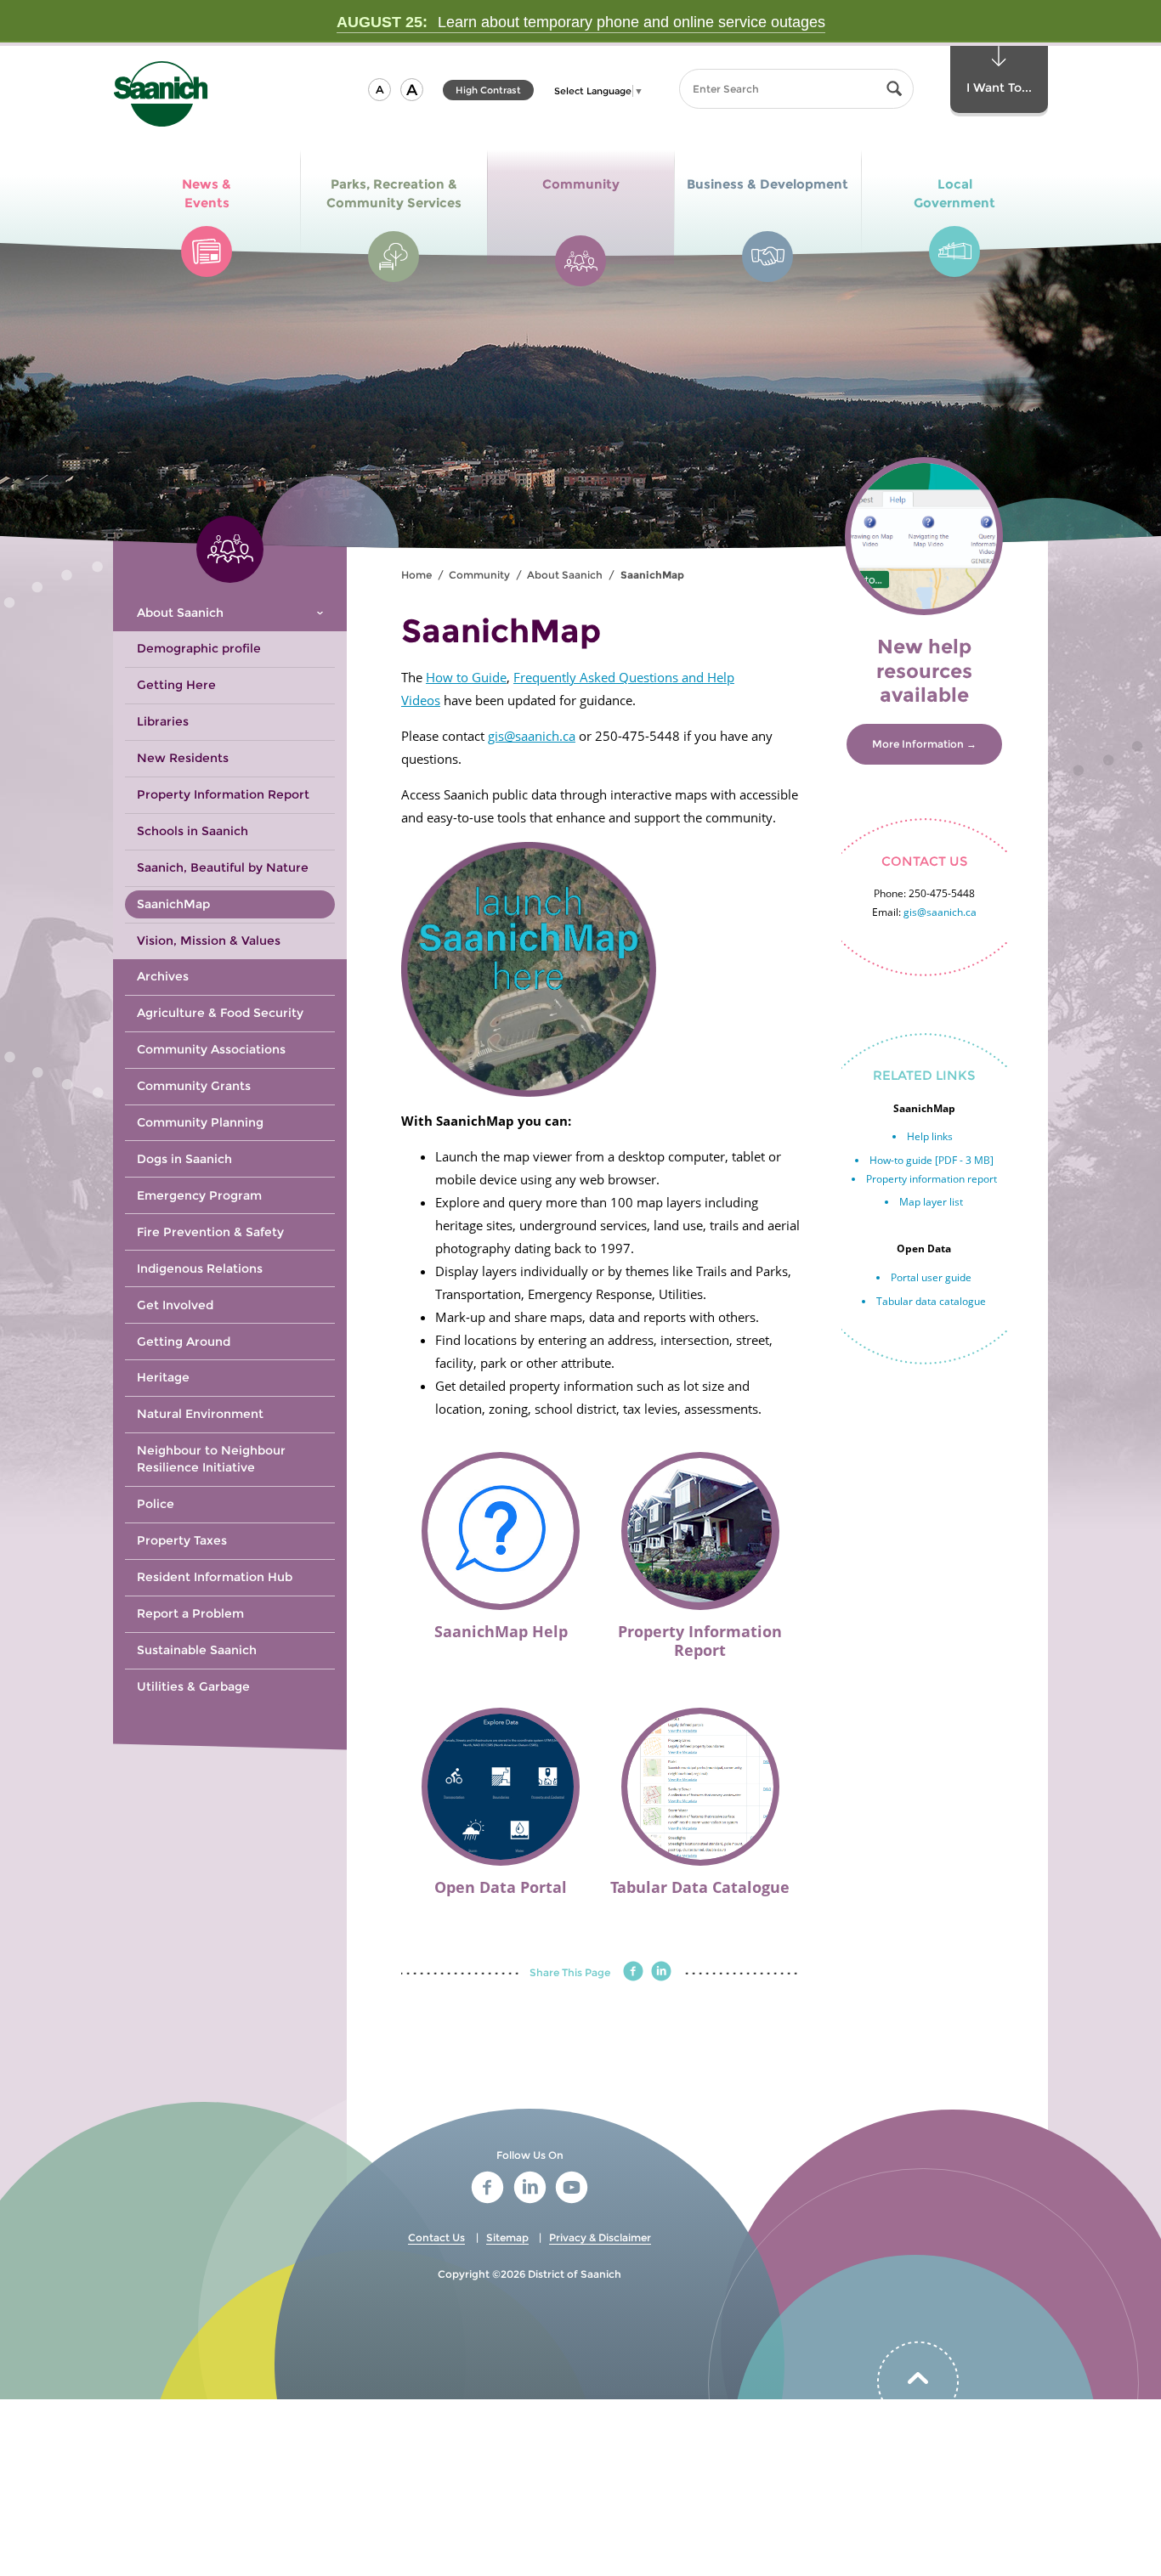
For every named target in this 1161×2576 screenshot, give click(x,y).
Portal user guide (931, 1277)
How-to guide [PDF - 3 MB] (932, 1160)
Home (416, 575)
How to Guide (466, 677)
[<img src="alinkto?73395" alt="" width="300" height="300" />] (600, 969)
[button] (379, 90)
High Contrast (488, 92)
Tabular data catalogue (931, 1301)
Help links (930, 1136)
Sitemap (507, 2237)
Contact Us (436, 2237)
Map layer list (931, 1202)
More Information (918, 744)
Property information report (932, 1179)
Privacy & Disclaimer (600, 2237)
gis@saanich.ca (532, 736)
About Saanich (565, 575)
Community (479, 575)
